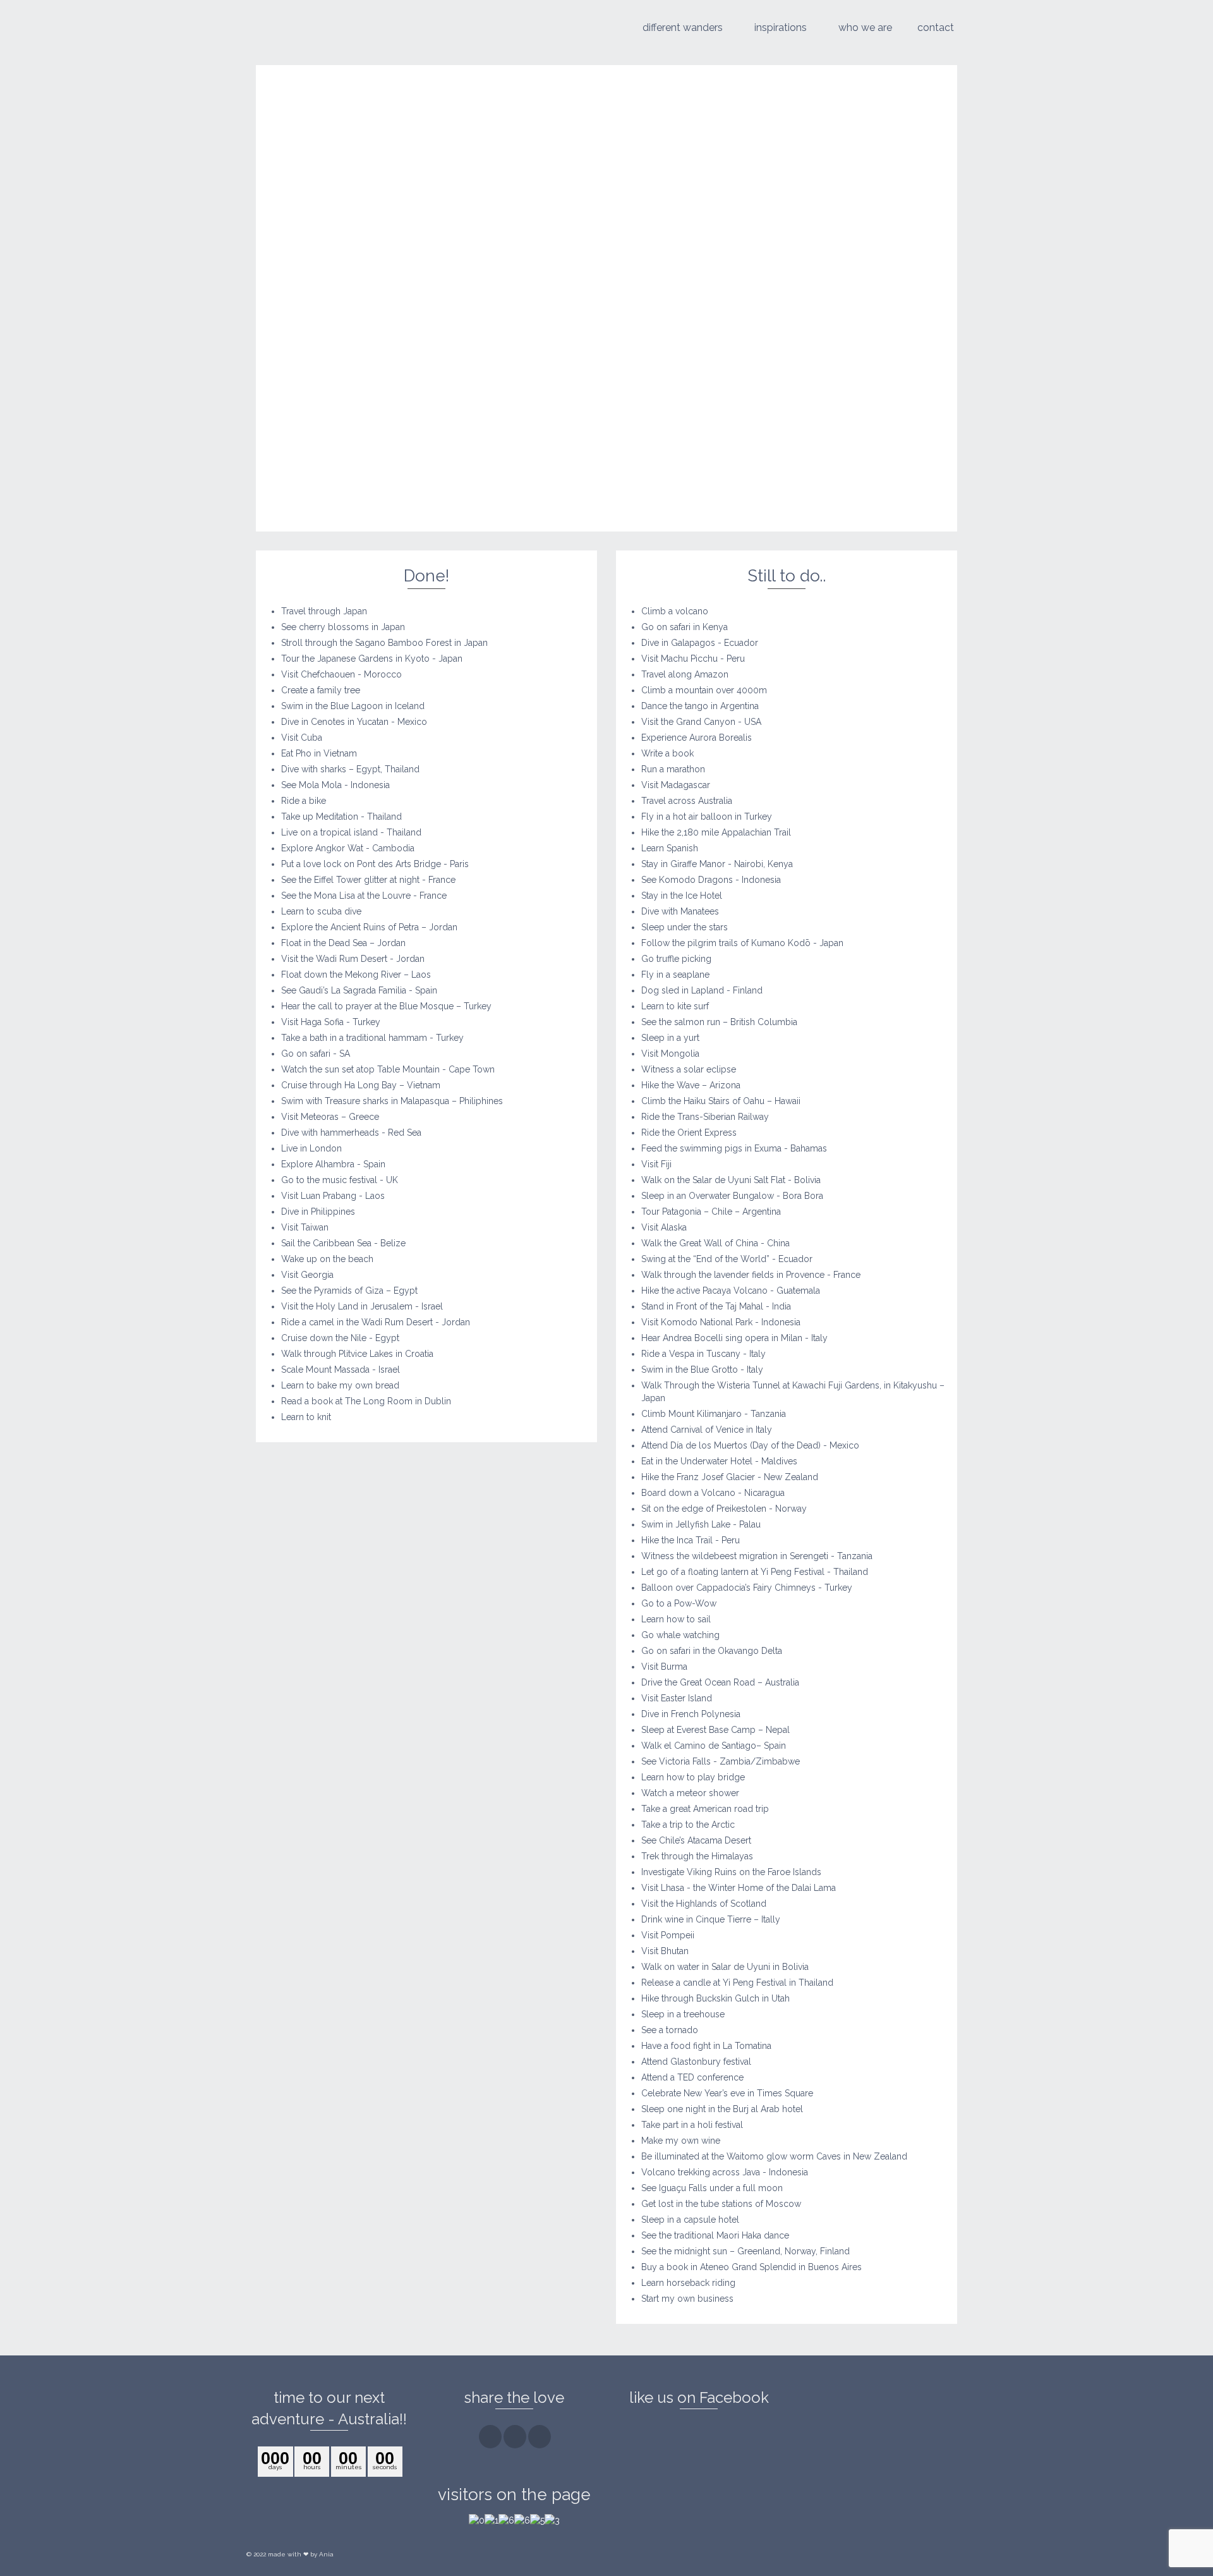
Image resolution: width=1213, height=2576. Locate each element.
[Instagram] (515, 2437)
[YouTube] (540, 2437)
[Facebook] (490, 2437)
